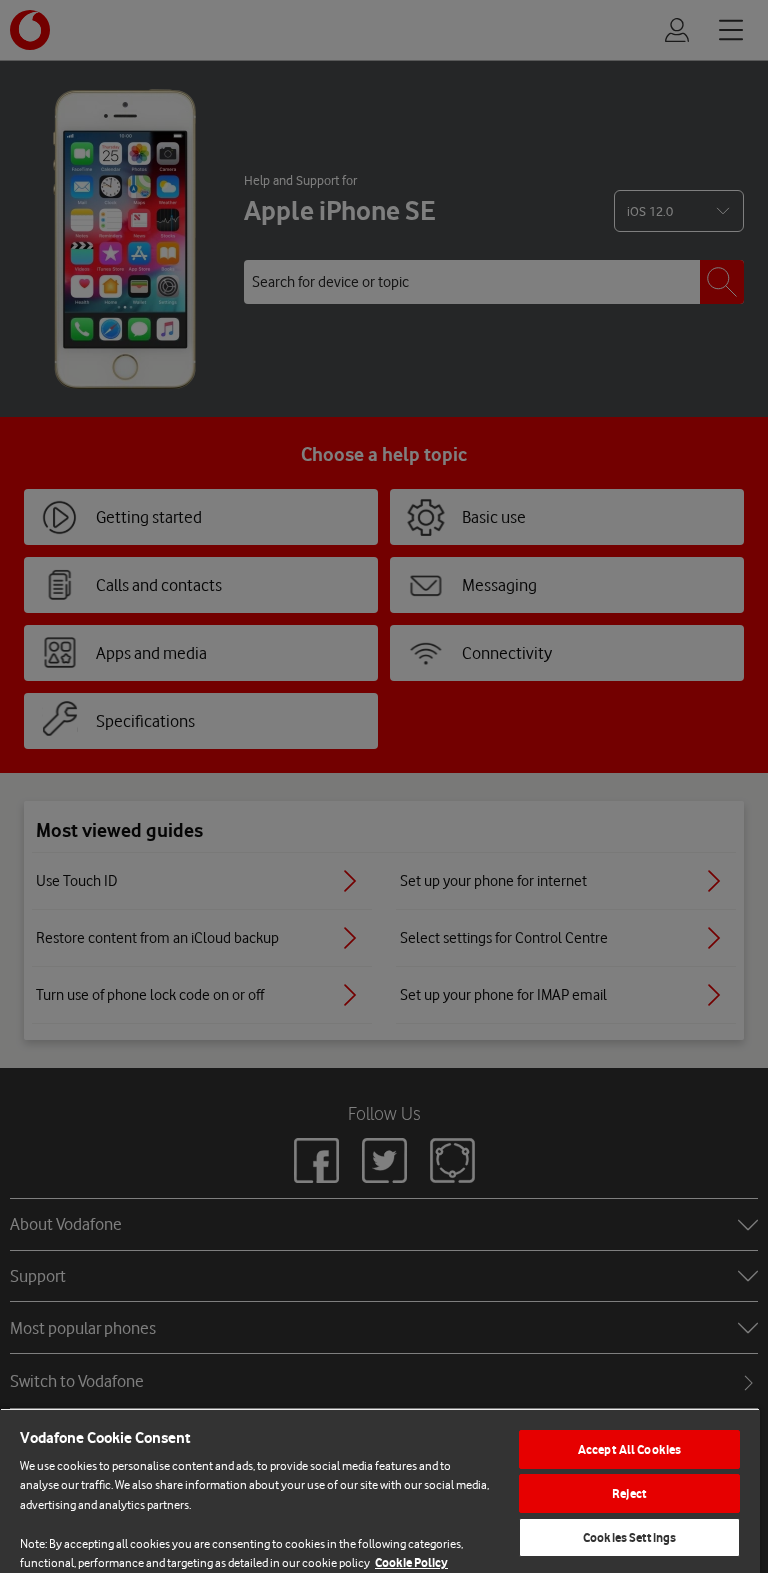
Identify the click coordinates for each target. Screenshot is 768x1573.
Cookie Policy (411, 1562)
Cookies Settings (629, 1537)
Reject (629, 1493)
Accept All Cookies (629, 1449)
